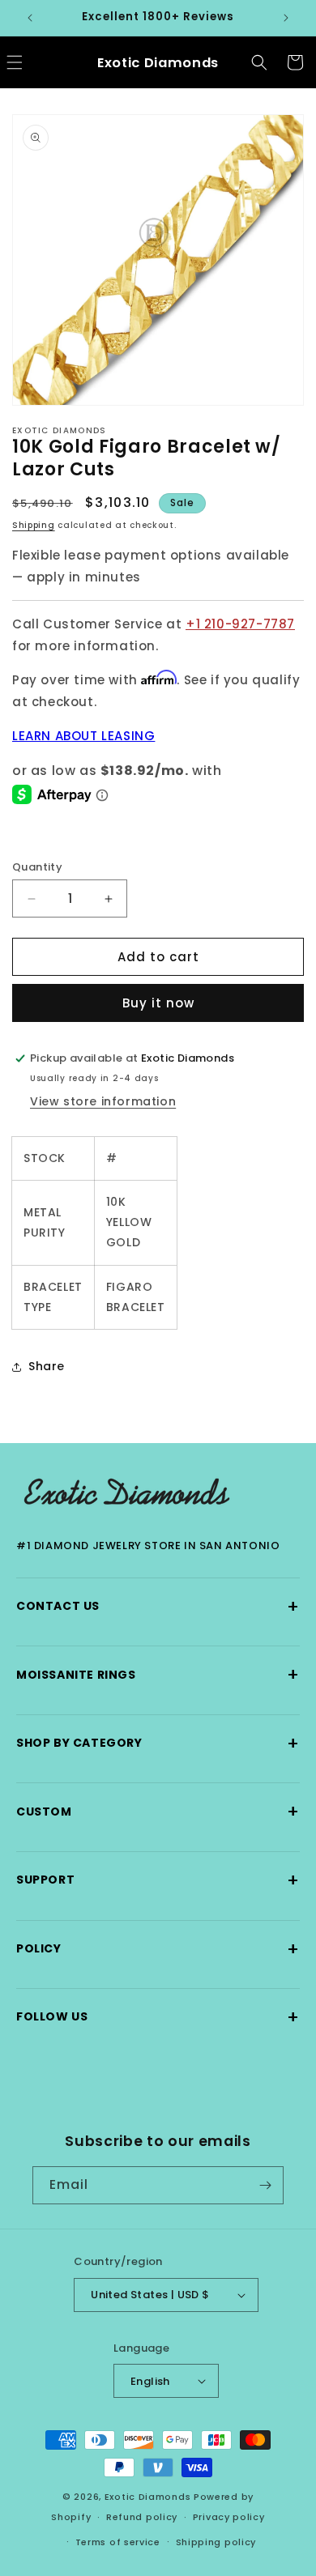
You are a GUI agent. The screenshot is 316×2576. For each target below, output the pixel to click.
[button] (259, 62)
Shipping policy (216, 2542)
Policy (158, 1949)
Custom (158, 1811)
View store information (103, 1101)
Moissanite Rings (158, 1674)
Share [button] (47, 1366)
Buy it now (158, 1003)
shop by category (158, 1743)
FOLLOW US (158, 2017)
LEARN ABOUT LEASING (83, 736)
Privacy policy (229, 2517)
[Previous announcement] (30, 18)
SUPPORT (158, 1880)
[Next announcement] (286, 18)
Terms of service (118, 2542)
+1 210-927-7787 (240, 624)
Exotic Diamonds (148, 2497)
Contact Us (158, 1606)
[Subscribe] (265, 2185)
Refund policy (142, 2517)
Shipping (34, 525)
